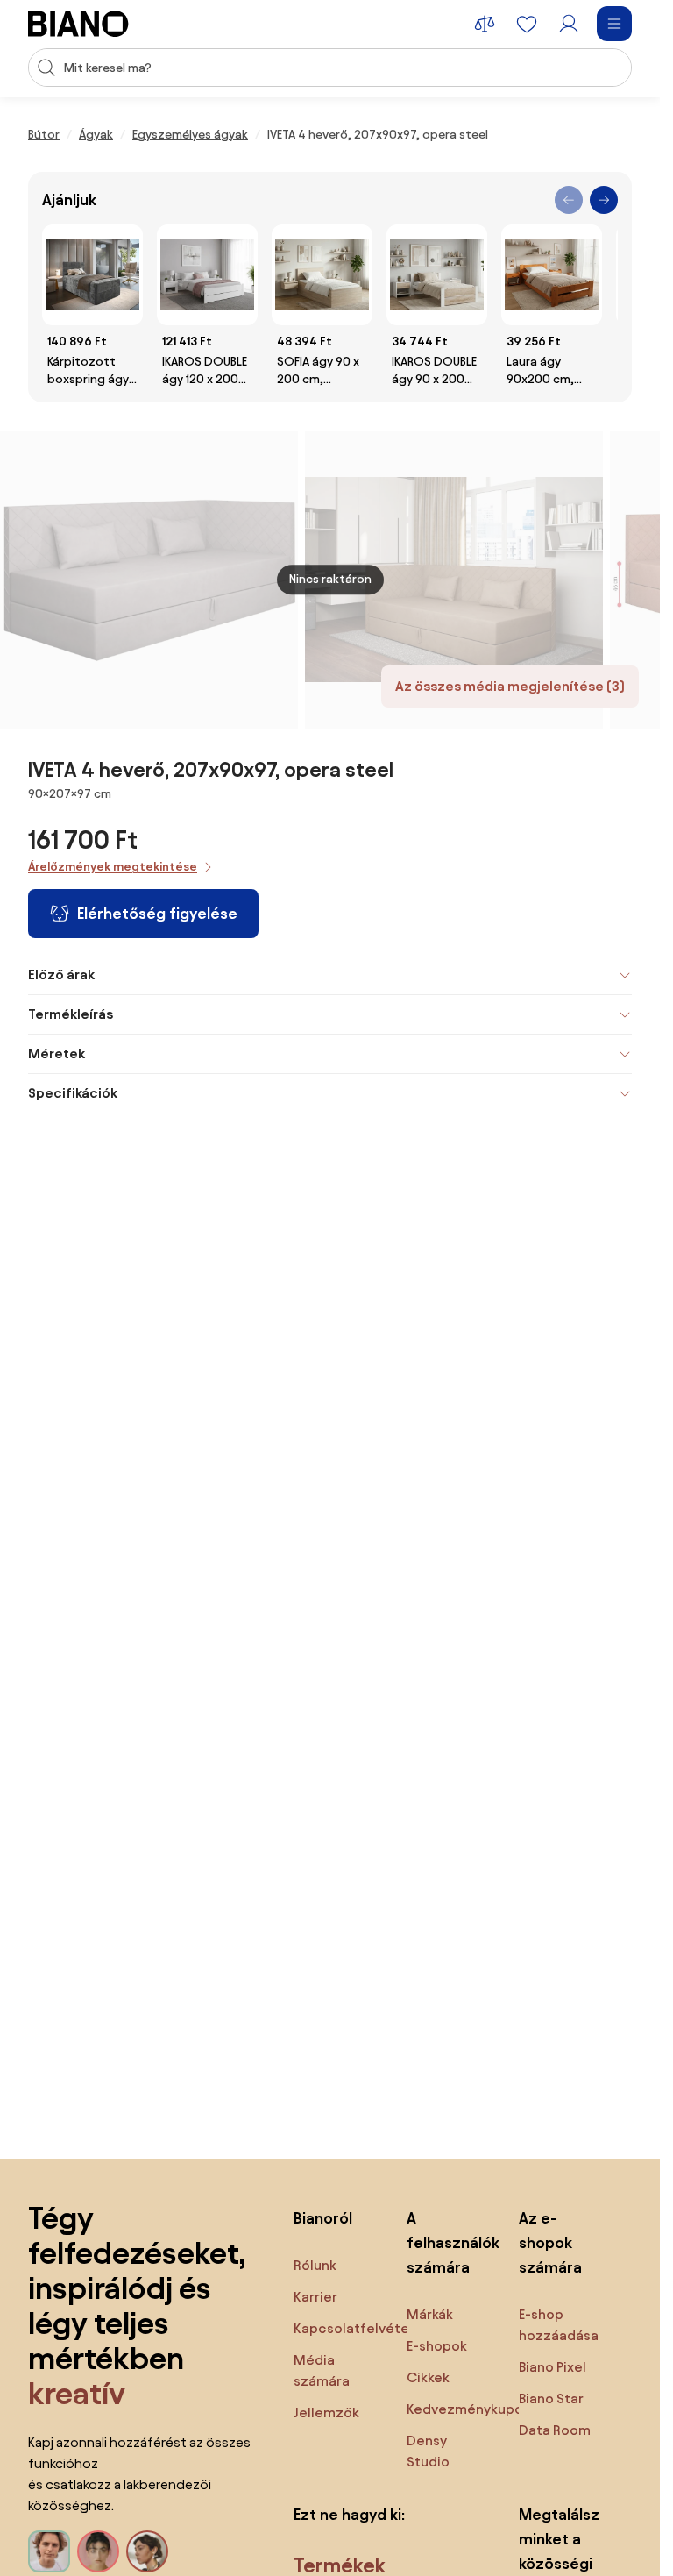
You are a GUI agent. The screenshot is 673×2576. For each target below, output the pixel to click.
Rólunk (315, 2265)
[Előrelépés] (604, 200)
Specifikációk (73, 1093)
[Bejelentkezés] (569, 24)
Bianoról (323, 2218)
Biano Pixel (553, 2367)
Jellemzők (326, 2412)
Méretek (57, 1053)
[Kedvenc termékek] (527, 24)
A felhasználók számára (446, 2242)
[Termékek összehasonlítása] (485, 24)
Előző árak (61, 975)
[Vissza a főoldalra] (78, 24)
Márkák (430, 2314)
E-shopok (437, 2346)
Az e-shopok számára (550, 2242)
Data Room (555, 2430)
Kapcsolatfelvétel (353, 2328)
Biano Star (551, 2398)
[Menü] (614, 24)
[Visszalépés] (569, 200)
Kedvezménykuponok (477, 2409)
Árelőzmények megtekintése (113, 867)
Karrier (315, 2297)
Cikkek (428, 2377)
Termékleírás (71, 1014)
